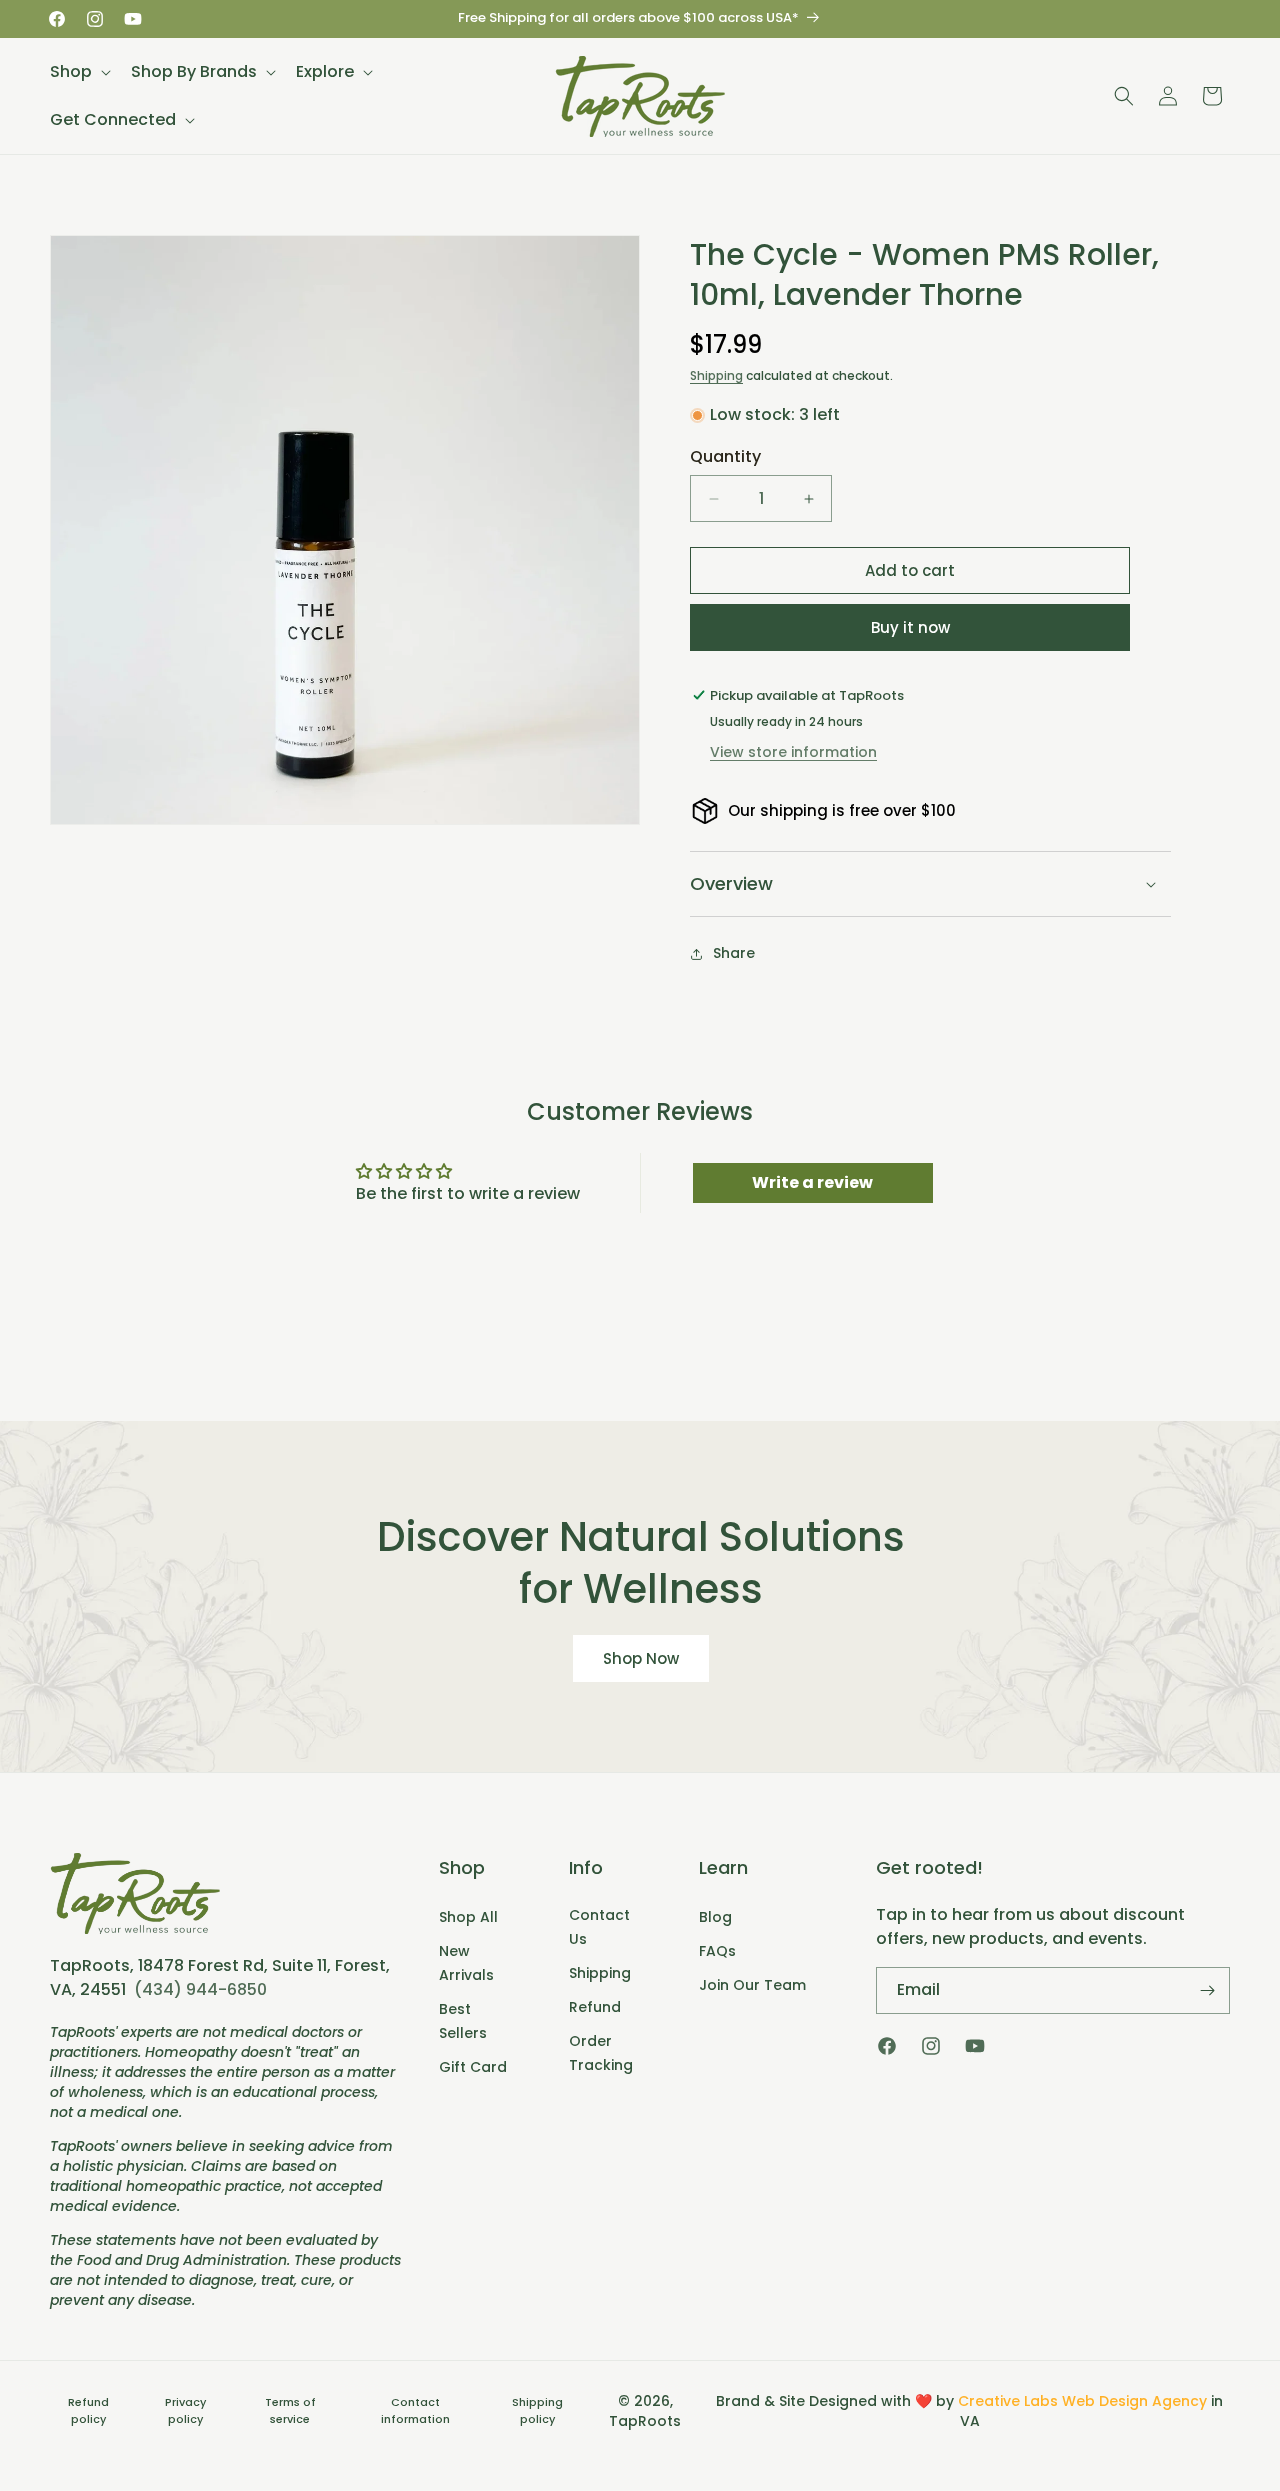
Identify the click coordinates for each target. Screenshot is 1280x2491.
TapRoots (645, 2421)
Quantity (725, 456)
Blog (715, 1917)
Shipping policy (537, 2410)
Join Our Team (752, 1985)
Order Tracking (601, 2053)
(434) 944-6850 (200, 1989)
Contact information (415, 2410)
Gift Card (473, 2067)
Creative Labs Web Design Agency (1082, 2401)
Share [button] (734, 953)
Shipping (716, 375)
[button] (78, 72)
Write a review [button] (812, 1182)
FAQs (717, 1951)
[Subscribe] (1207, 1990)
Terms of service (290, 2410)
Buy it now (910, 627)
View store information (793, 752)
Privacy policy (185, 2410)
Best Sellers (463, 2021)
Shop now (640, 1658)
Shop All (468, 1917)
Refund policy (88, 2410)
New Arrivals (466, 1963)
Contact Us (599, 1927)
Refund (595, 2007)
